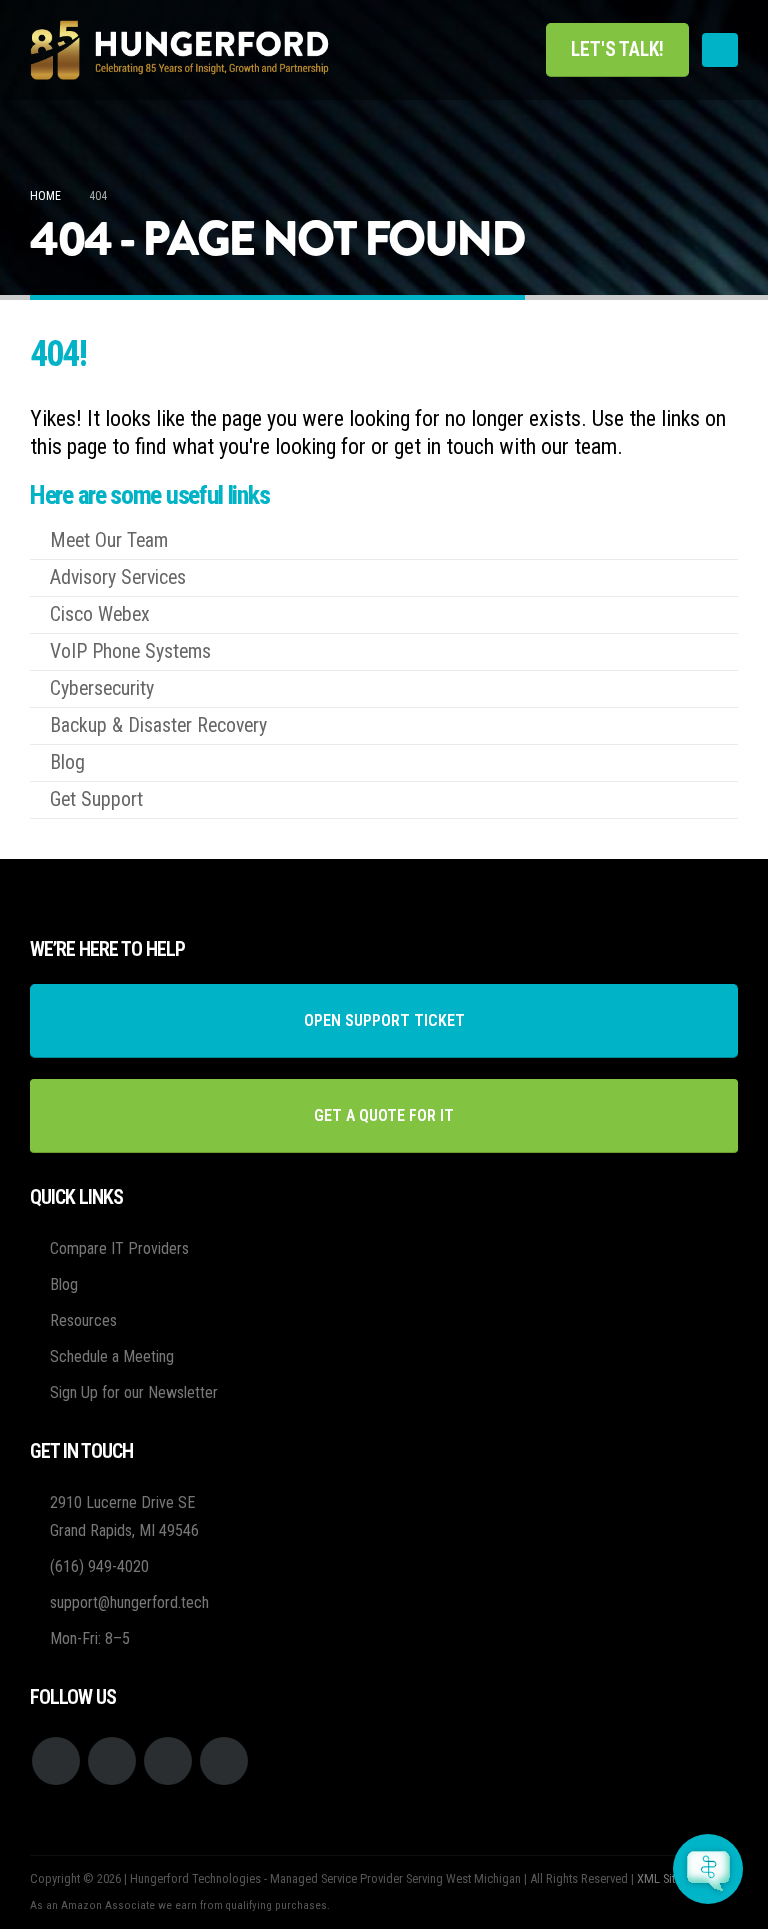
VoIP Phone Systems (130, 651)
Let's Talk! (617, 49)
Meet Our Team (109, 540)
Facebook (56, 1761)
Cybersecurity (102, 688)
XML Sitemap (670, 1878)
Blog (67, 762)
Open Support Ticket (384, 1020)
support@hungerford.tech (129, 1602)
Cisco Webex (100, 614)
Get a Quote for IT (384, 1115)
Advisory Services (118, 577)
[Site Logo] (180, 50)
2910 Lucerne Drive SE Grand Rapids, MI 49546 (124, 1516)
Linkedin (224, 1761)
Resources (83, 1320)
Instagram (168, 1761)
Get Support (96, 799)
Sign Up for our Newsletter (134, 1392)
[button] (720, 50)
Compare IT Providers (119, 1248)
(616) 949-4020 (99, 1566)
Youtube (112, 1761)
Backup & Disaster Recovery (158, 725)
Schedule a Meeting (112, 1356)
